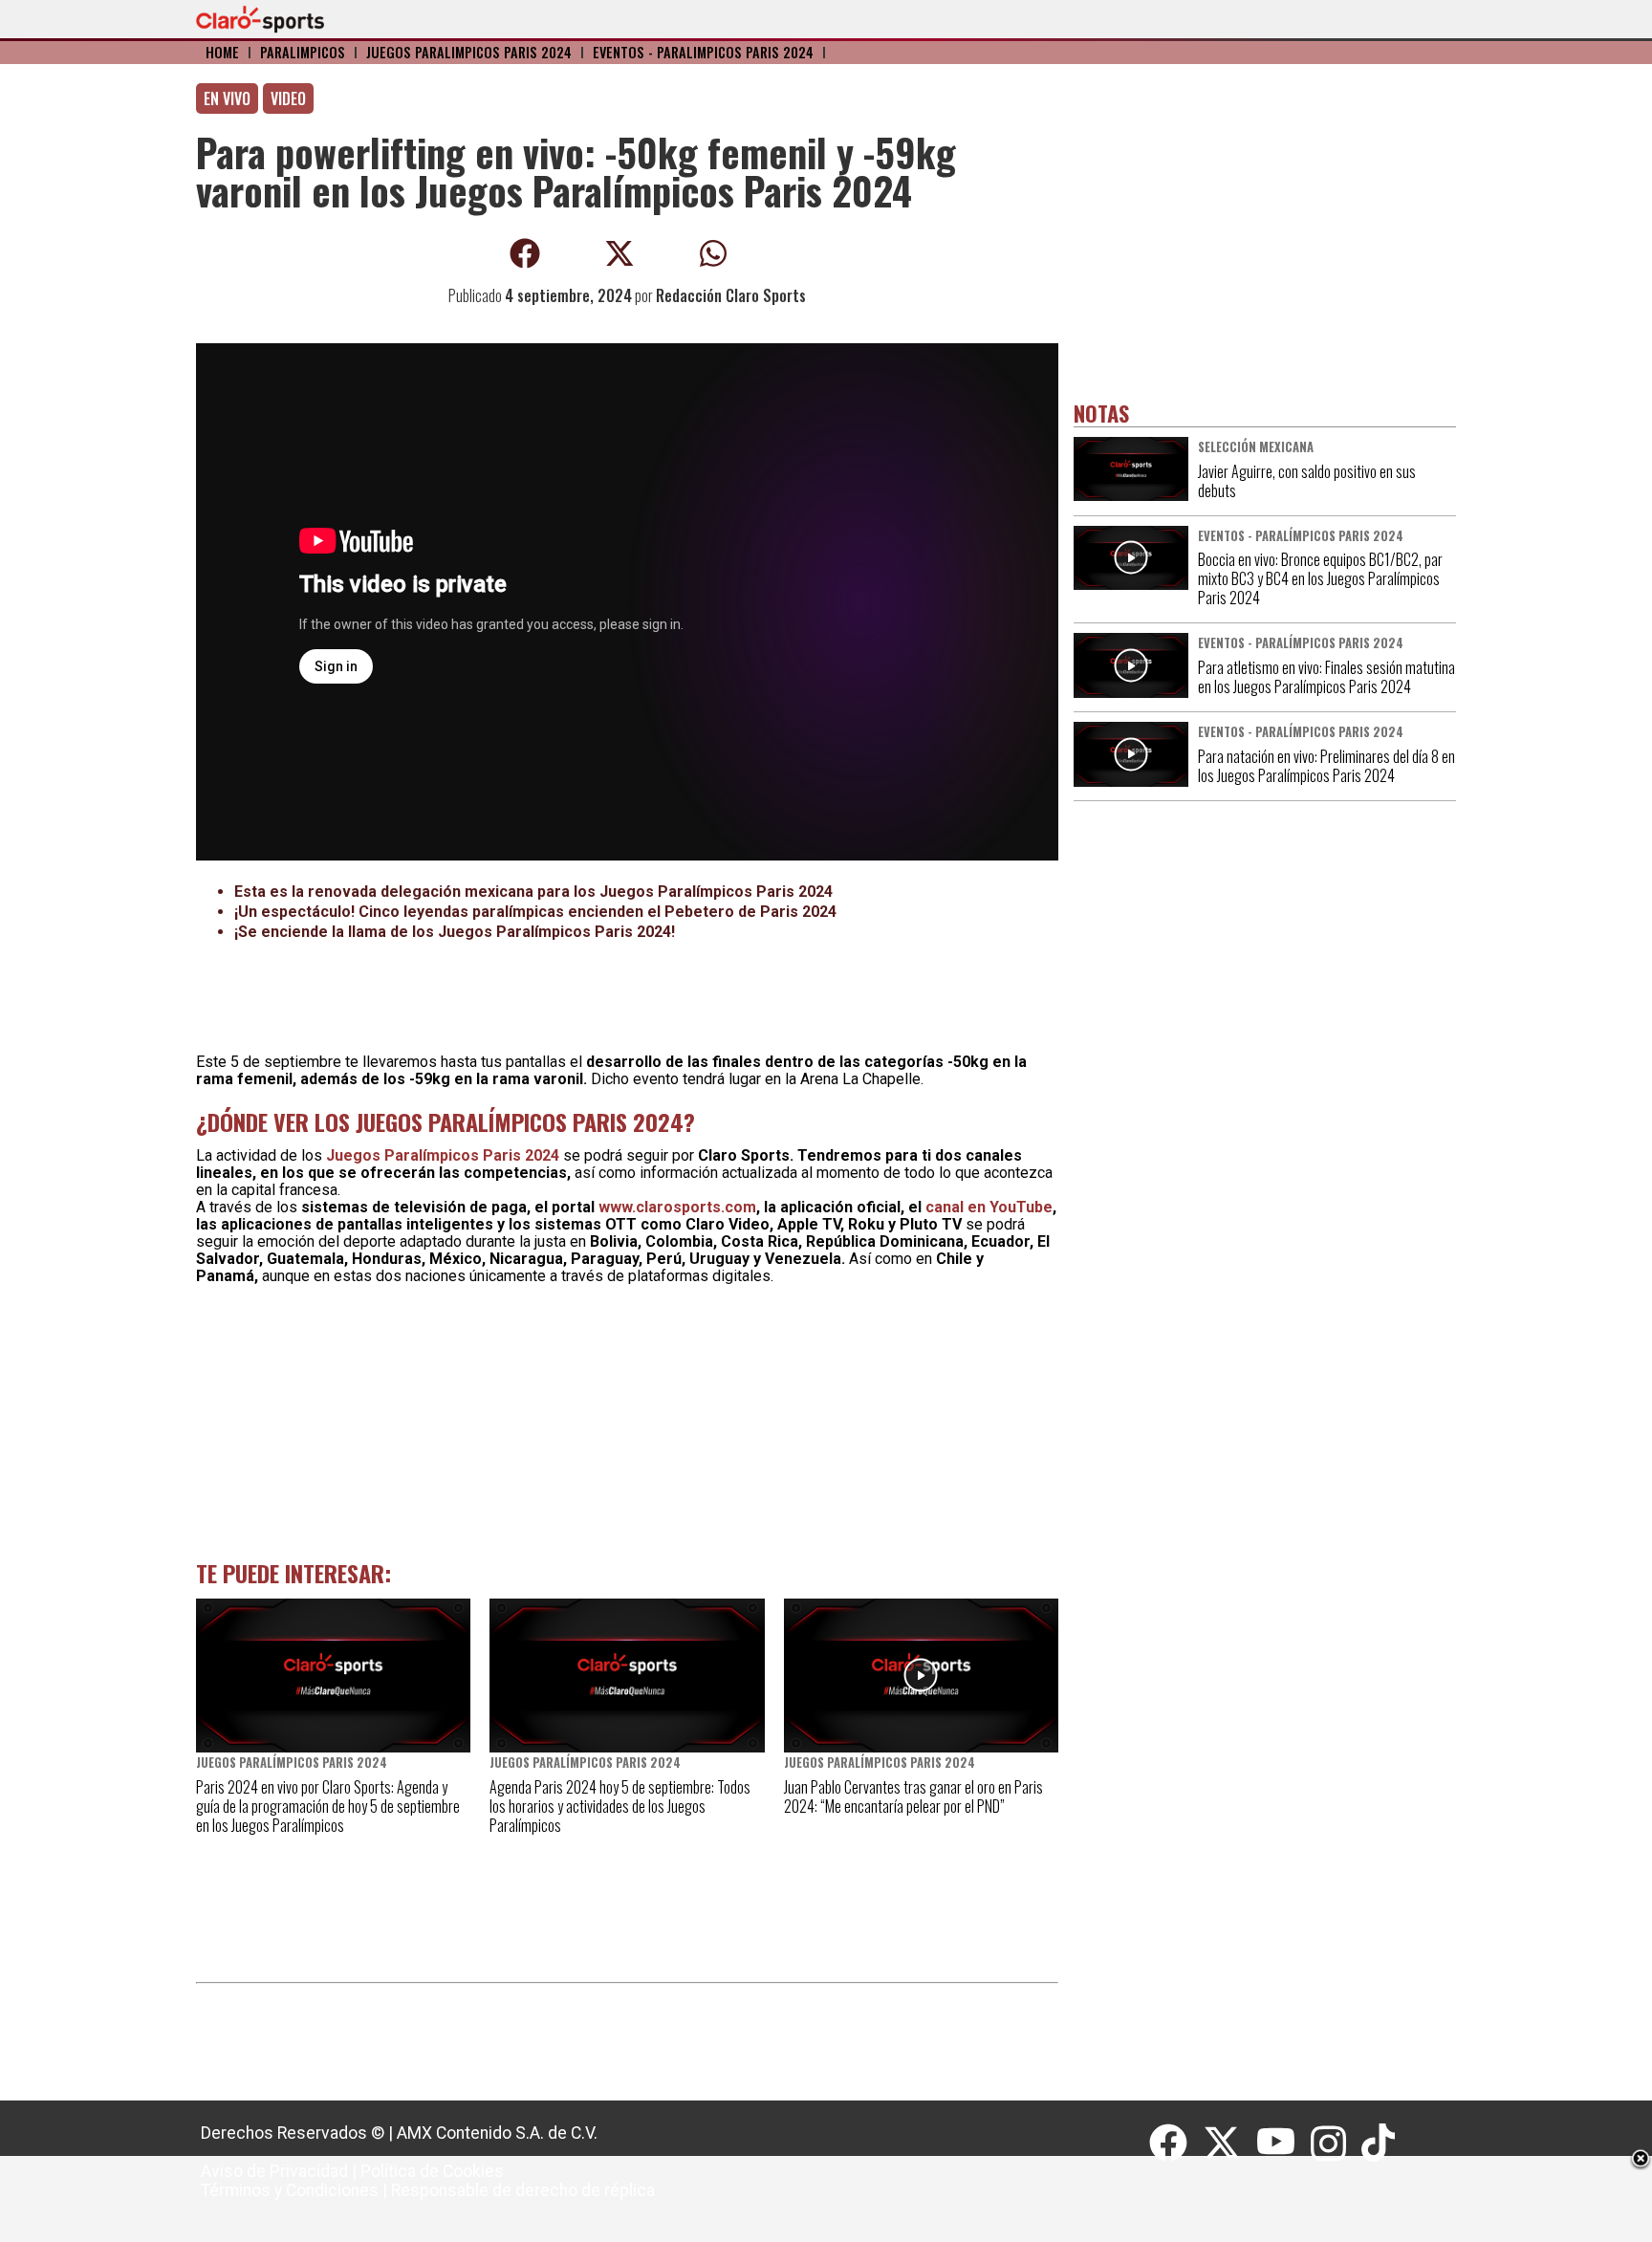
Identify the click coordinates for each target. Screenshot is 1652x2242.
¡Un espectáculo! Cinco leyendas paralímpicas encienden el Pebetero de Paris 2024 (535, 912)
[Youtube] (1284, 2144)
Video (288, 98)
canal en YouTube (989, 1207)
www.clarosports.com (677, 1207)
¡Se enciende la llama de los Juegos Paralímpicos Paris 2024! (455, 932)
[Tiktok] (1380, 2144)
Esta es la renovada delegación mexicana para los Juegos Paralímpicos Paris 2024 (533, 892)
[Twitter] (1229, 2144)
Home (222, 52)
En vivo (227, 98)
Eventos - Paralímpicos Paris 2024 (703, 52)
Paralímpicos (303, 52)
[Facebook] (1176, 2144)
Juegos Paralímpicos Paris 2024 (469, 52)
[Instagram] (1336, 2144)
